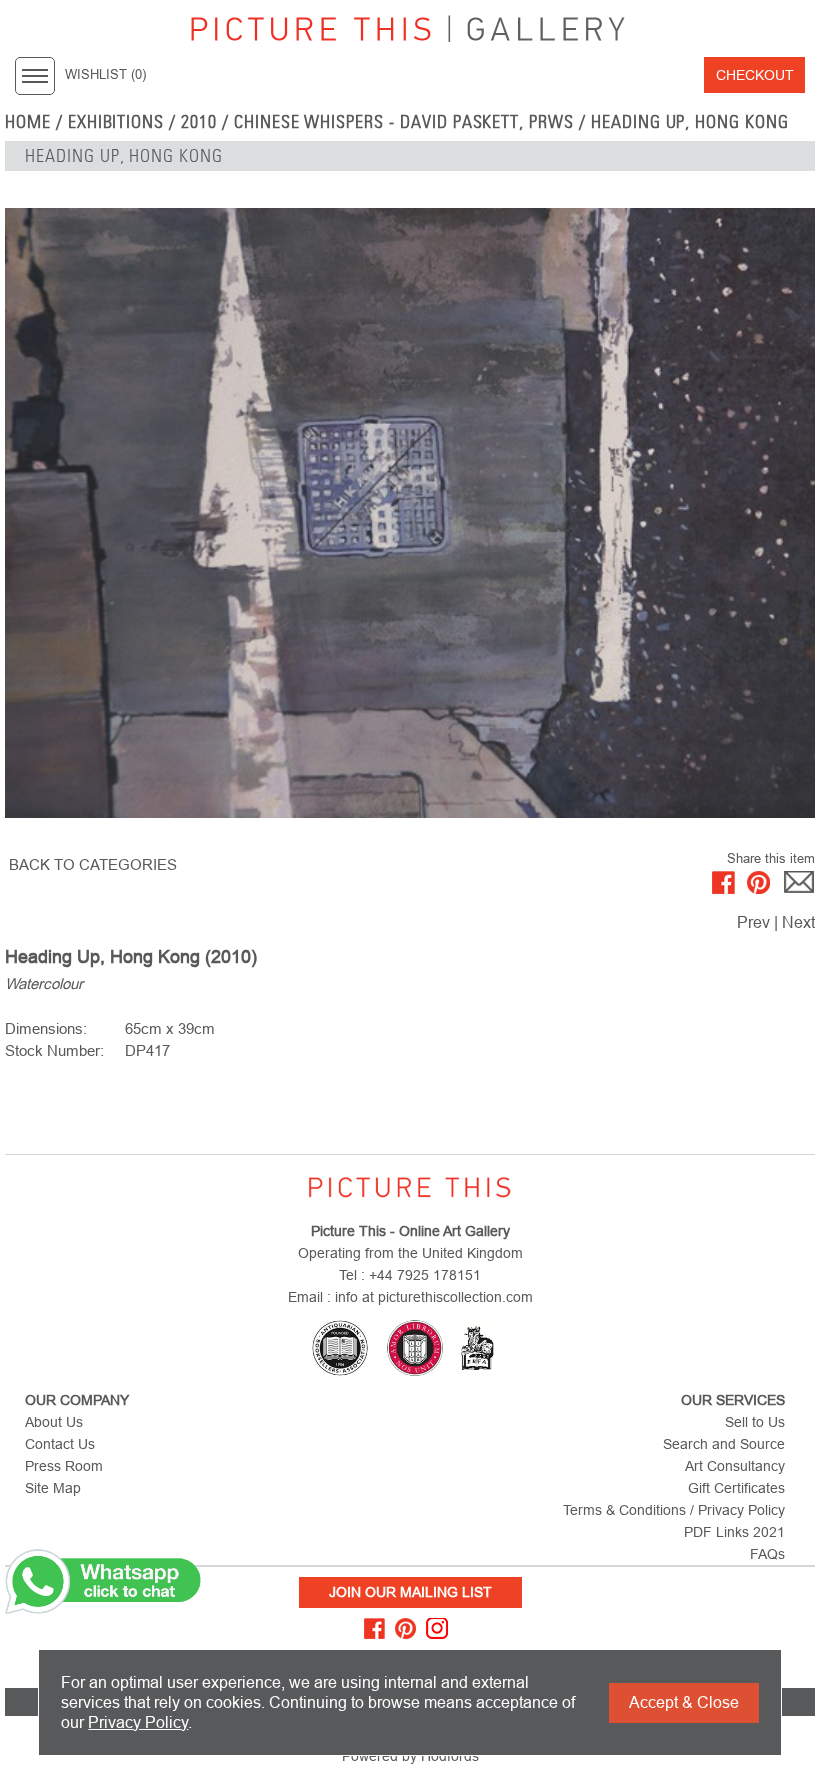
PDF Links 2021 (734, 1532)
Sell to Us (755, 1422)
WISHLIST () (105, 75)
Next (798, 922)
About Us (54, 1422)
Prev (753, 922)
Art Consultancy (735, 1466)
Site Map (53, 1488)
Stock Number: (54, 1050)
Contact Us (60, 1444)
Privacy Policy (138, 1722)
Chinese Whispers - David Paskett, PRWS (404, 122)
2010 (199, 122)
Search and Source (724, 1444)
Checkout (755, 75)
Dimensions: (46, 1028)
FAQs (767, 1554)
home (28, 122)
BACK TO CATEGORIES (93, 864)
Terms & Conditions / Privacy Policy (674, 1510)
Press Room (64, 1466)
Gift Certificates (736, 1488)
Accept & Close (684, 1702)
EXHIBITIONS (116, 122)
